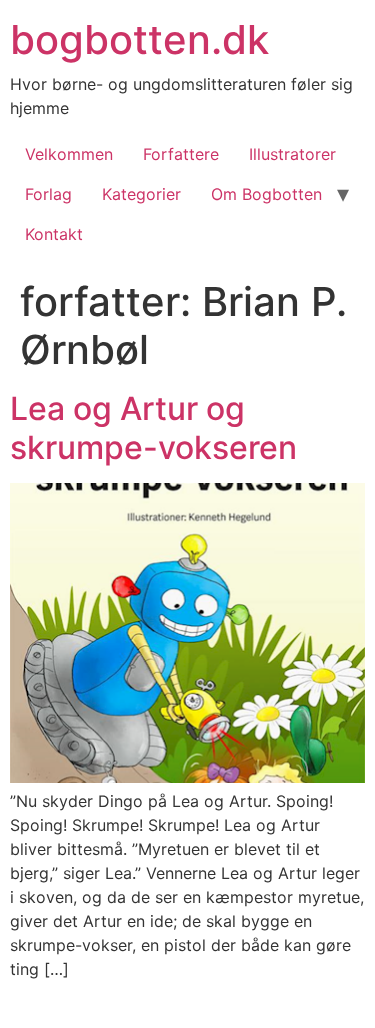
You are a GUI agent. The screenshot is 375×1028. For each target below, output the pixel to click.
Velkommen (69, 154)
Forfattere (181, 154)
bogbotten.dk (139, 39)
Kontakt (54, 234)
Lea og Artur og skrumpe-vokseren (153, 427)
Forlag (48, 194)
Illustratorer (292, 154)
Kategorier (141, 194)
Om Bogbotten (266, 194)
